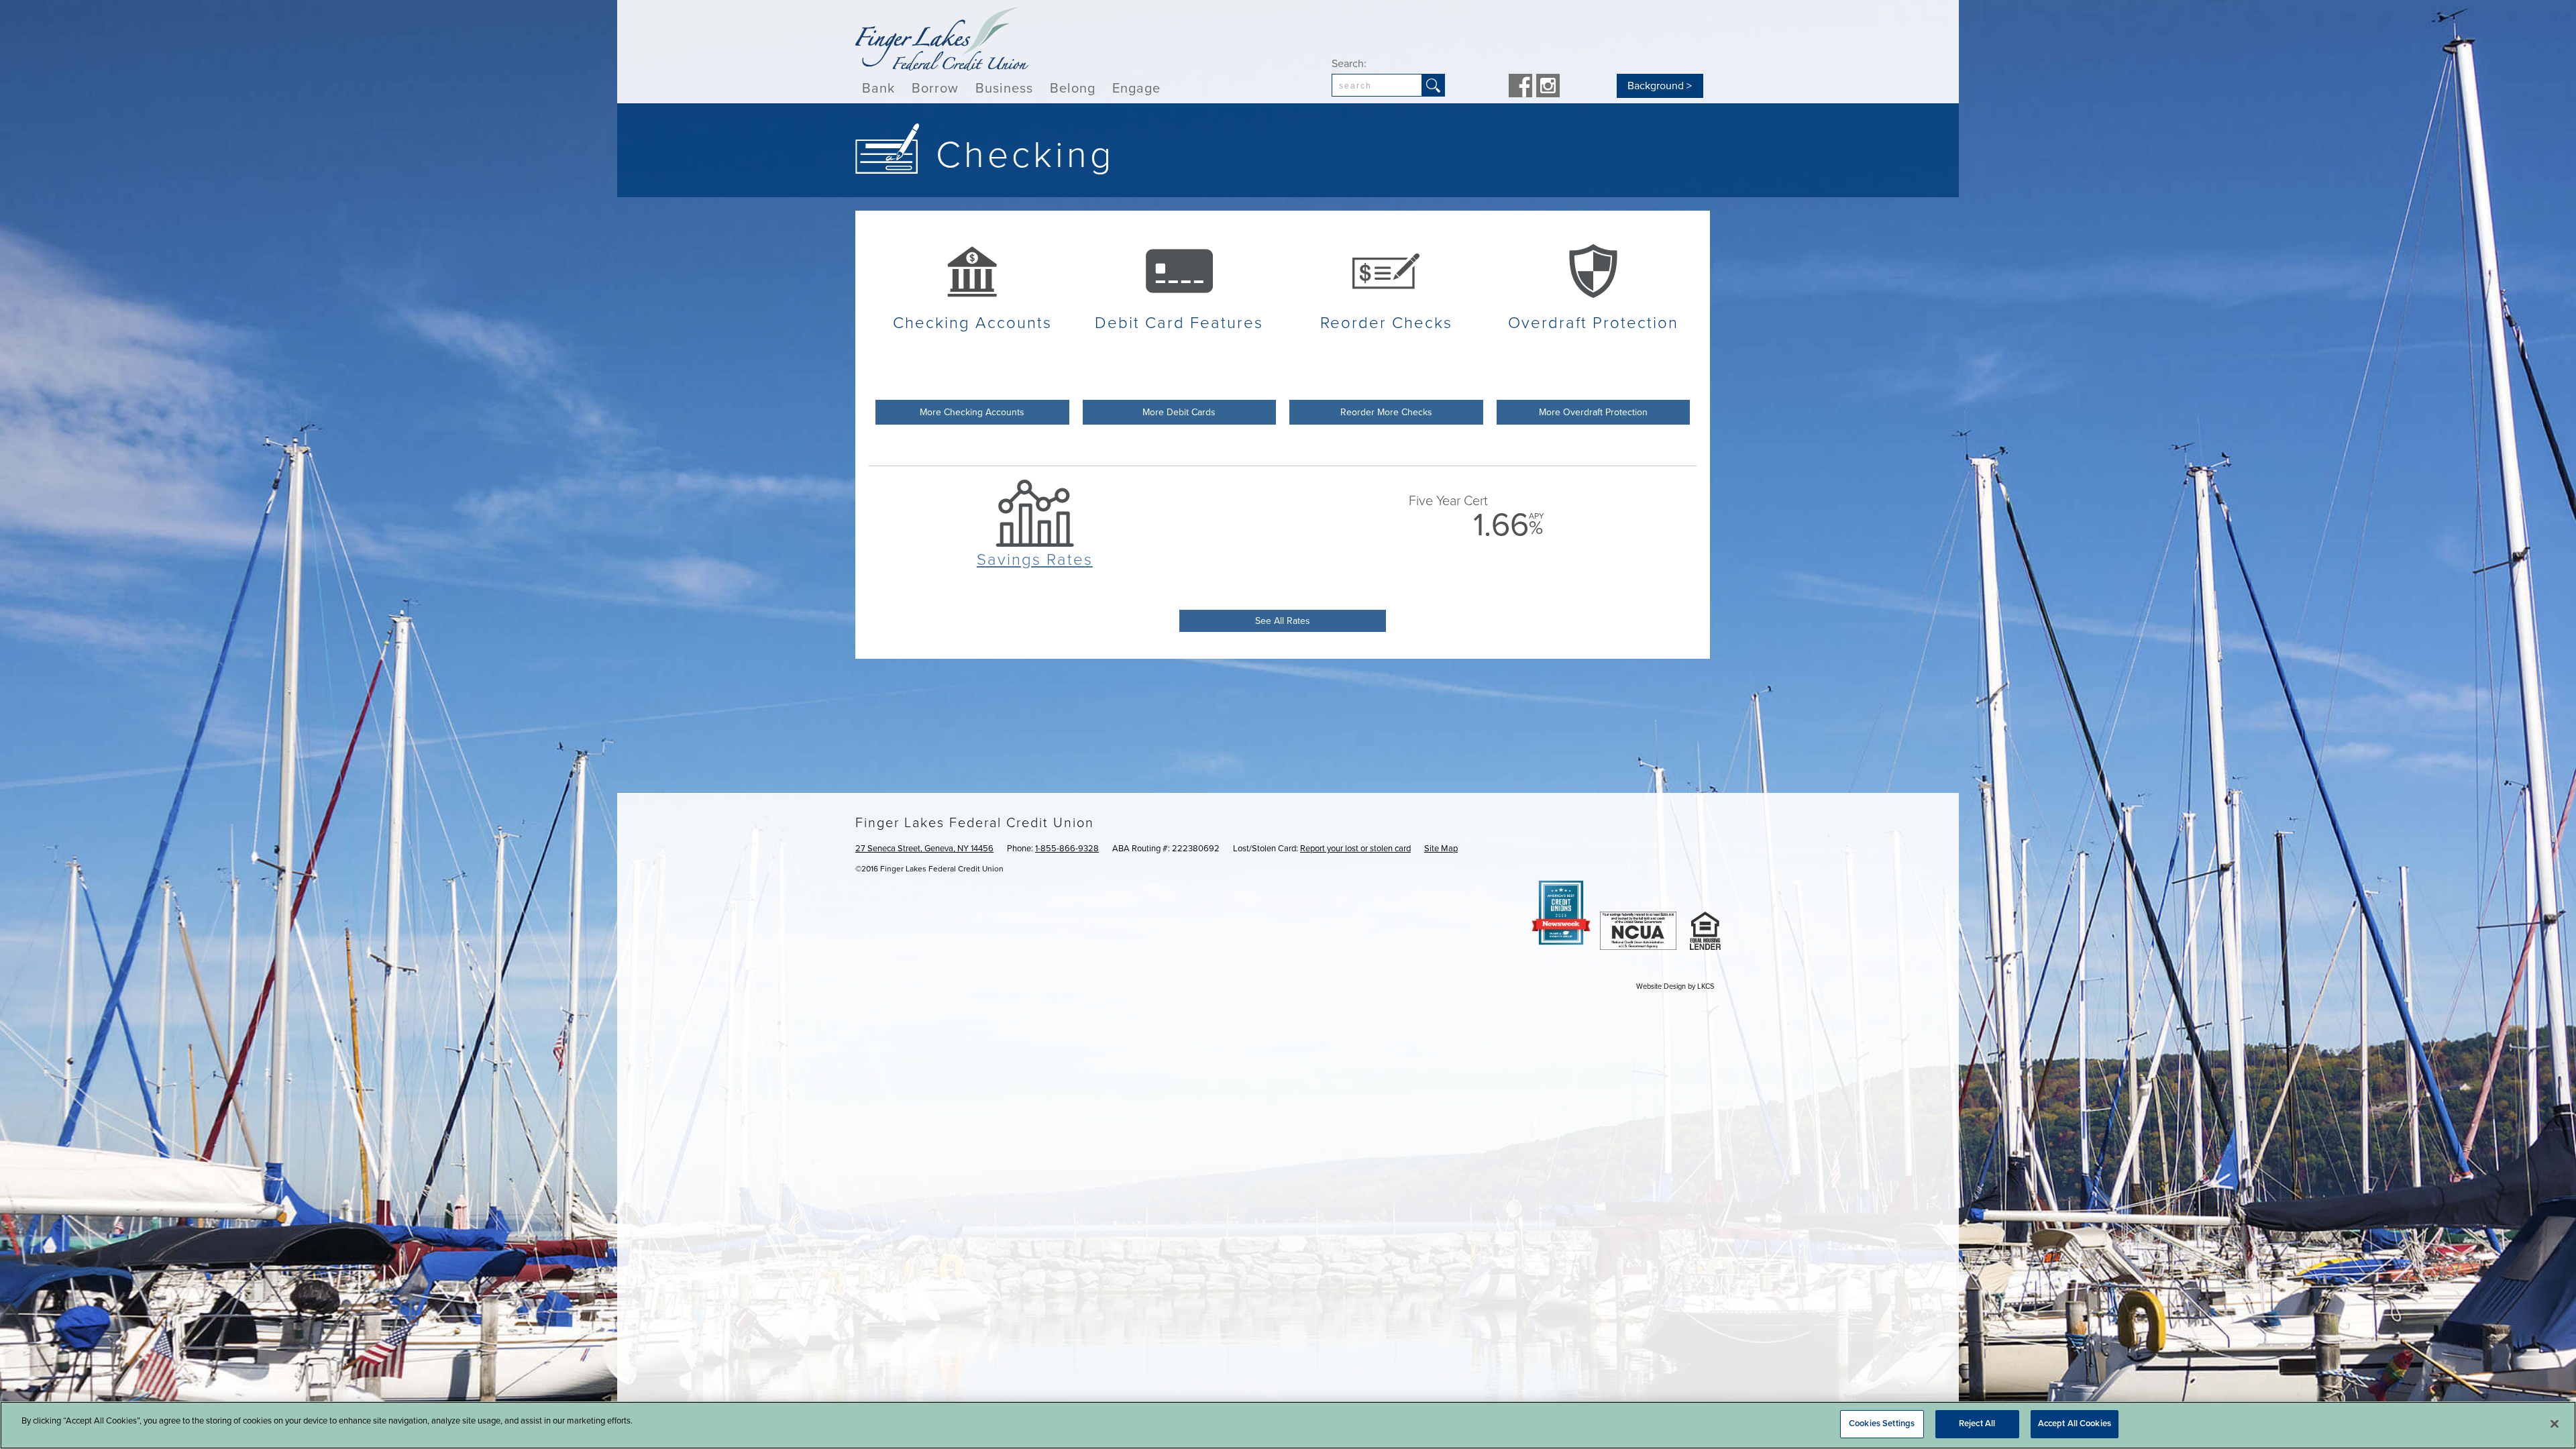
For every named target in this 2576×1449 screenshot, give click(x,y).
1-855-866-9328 (1067, 849)
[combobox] (1377, 85)
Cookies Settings (1882, 1424)
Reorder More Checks (1386, 412)
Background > (1660, 86)
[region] (1288, 1425)
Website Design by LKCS (1675, 986)
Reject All (1977, 1424)
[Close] (2555, 1424)
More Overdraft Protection (1593, 412)
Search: (1349, 64)
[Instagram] (1548, 87)
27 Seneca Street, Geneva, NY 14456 (924, 849)
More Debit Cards (1179, 412)
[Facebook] (1520, 87)
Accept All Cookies (2075, 1424)
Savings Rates (1035, 560)
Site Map (1441, 849)
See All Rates (1283, 621)
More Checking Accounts (972, 412)
